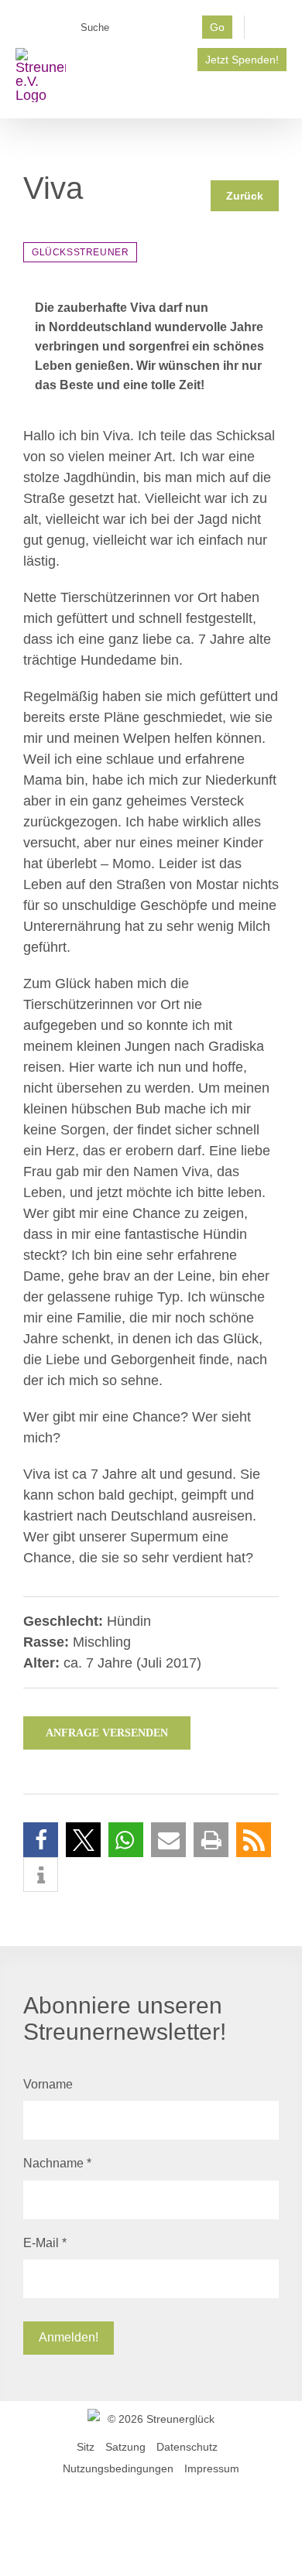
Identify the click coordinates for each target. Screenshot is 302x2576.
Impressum (212, 2468)
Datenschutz (187, 2447)
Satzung (125, 2447)
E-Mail (45, 2243)
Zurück (245, 196)
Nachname (57, 2163)
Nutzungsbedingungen (118, 2468)
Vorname (48, 2084)
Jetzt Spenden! (242, 60)
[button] (41, 1840)
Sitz (86, 2447)
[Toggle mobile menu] (280, 95)
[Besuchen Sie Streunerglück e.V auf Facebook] (271, 32)
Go (217, 27)
